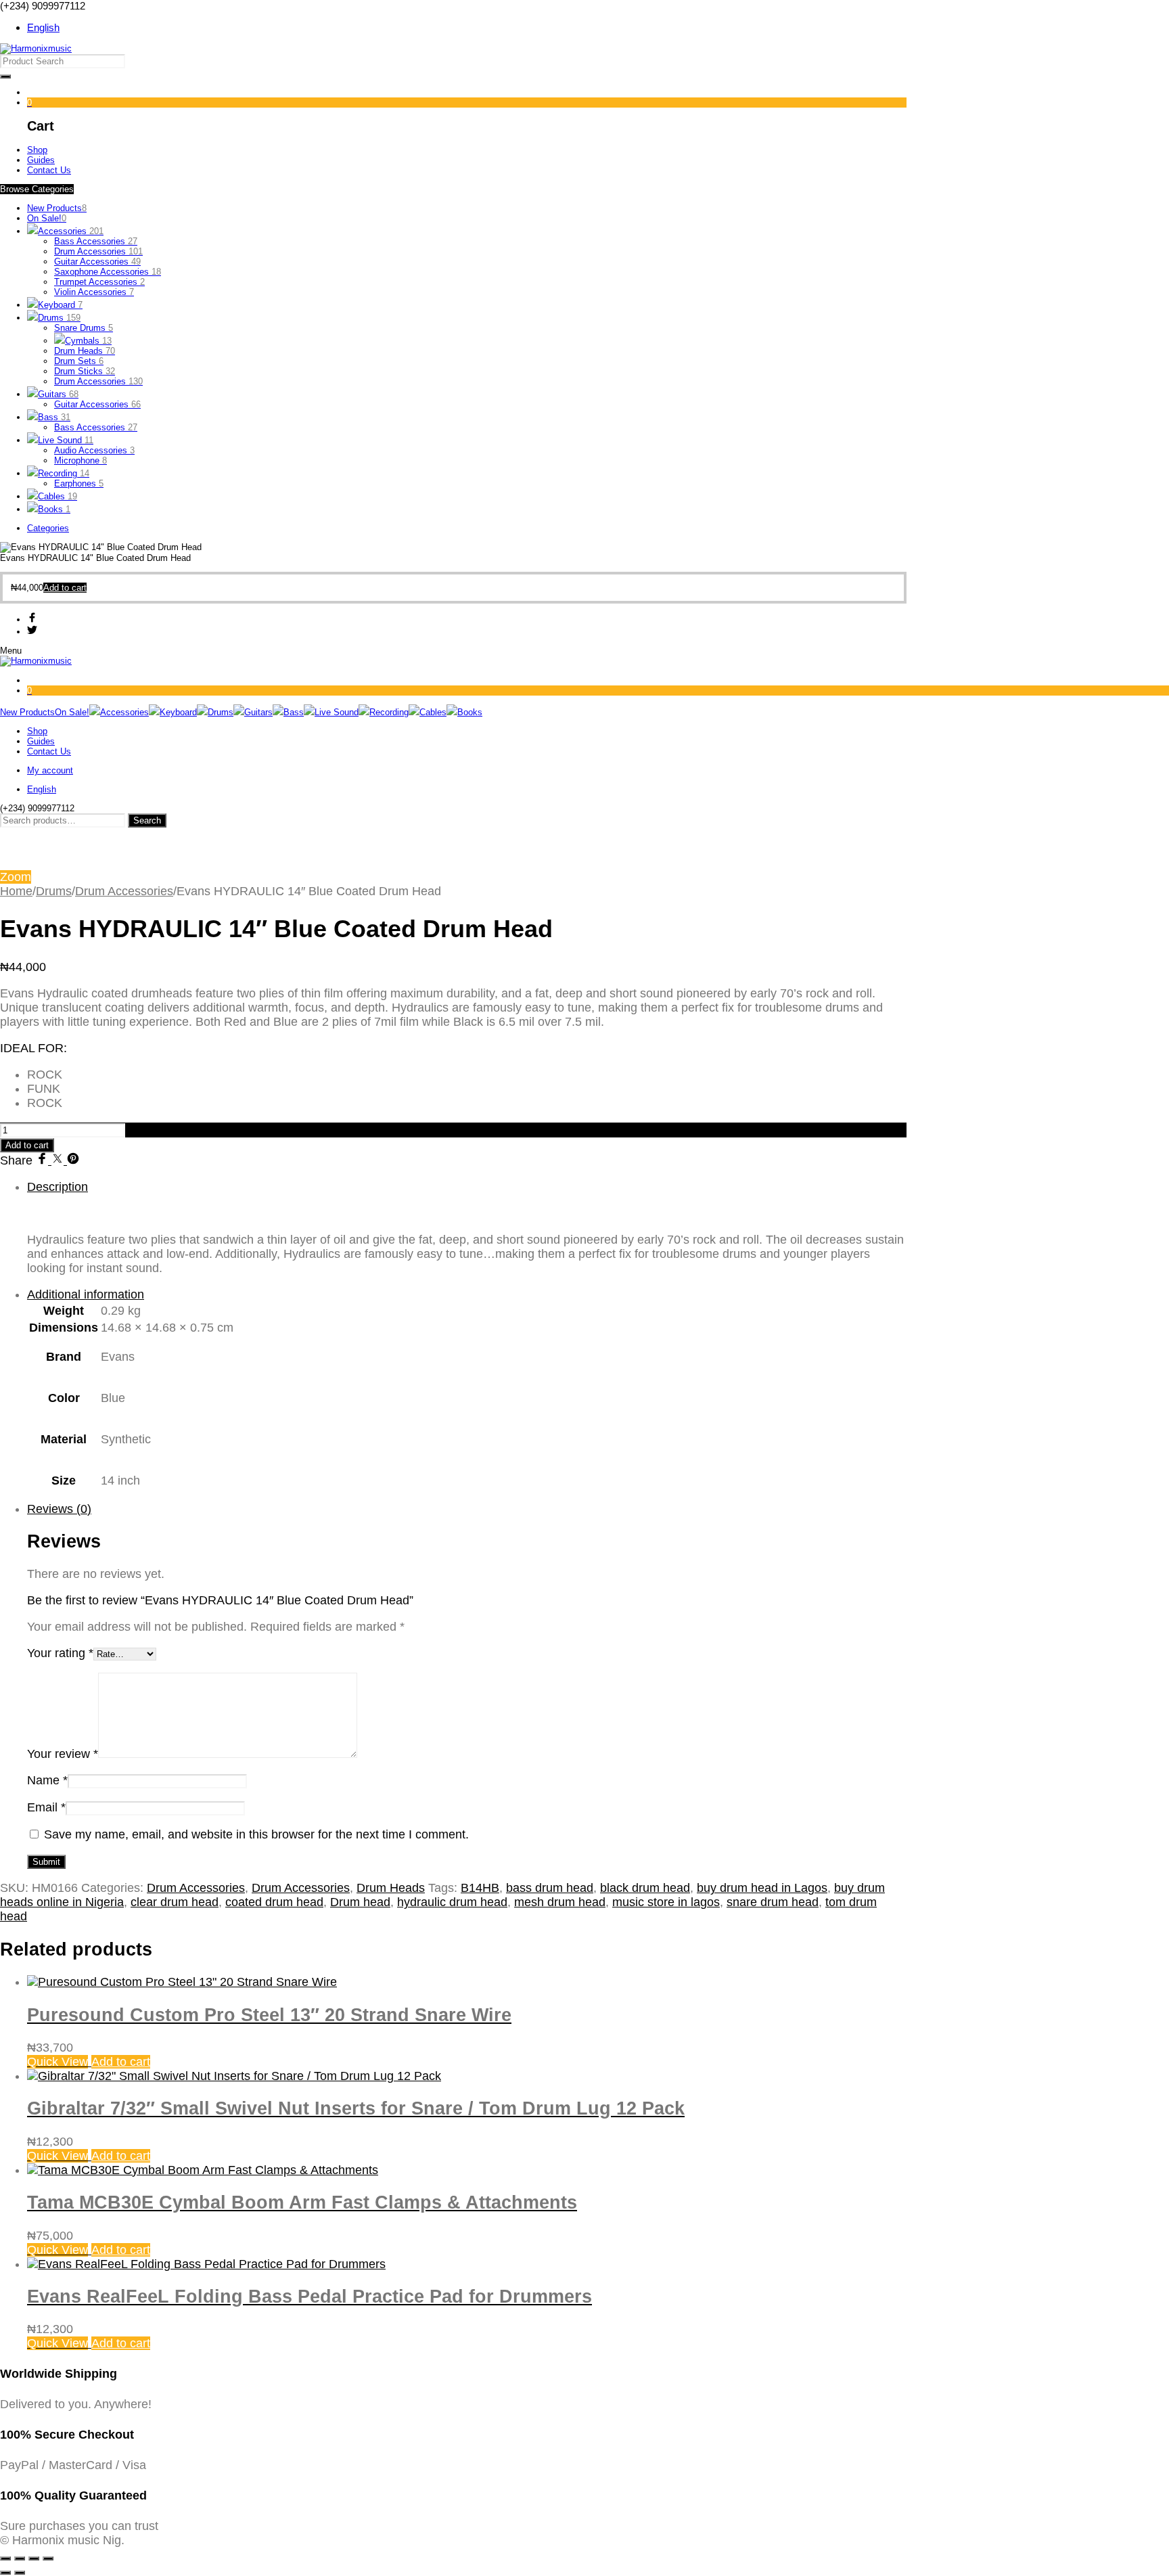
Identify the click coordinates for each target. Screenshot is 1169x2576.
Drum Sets (79, 361)
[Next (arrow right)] (20, 2573)
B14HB (480, 1888)
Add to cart (27, 1145)
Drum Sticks (85, 371)
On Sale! (47, 218)
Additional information (86, 1294)
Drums (59, 318)
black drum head (645, 1888)
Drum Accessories (98, 251)
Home (16, 891)
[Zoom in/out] (5, 2558)
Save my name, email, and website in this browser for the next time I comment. (256, 1834)
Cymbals (88, 341)
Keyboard (60, 305)
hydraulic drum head (452, 1902)
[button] (65, 588)
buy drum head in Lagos (762, 1888)
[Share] (34, 2558)
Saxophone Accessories (108, 272)
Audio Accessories (94, 450)
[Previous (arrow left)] (5, 2573)
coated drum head (274, 1902)
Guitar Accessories (97, 262)
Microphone (81, 460)
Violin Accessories (94, 292)
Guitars (58, 394)
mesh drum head (560, 1902)
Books (54, 509)
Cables (58, 496)
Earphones (79, 483)
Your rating (60, 1653)
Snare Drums (84, 328)
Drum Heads (85, 351)
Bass (54, 417)
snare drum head (773, 1902)
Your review (63, 1754)
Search (147, 820)
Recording (64, 473)
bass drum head (550, 1888)
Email (46, 1807)
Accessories (71, 231)
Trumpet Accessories (99, 282)
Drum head (360, 1902)
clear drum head (175, 1902)
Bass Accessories (96, 241)
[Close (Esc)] (48, 2558)
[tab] (467, 1228)
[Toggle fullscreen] (20, 2558)
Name (47, 1780)
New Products (57, 208)
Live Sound (66, 440)
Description (58, 1187)
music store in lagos (666, 1902)
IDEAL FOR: (33, 1048)
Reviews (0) (59, 1509)
